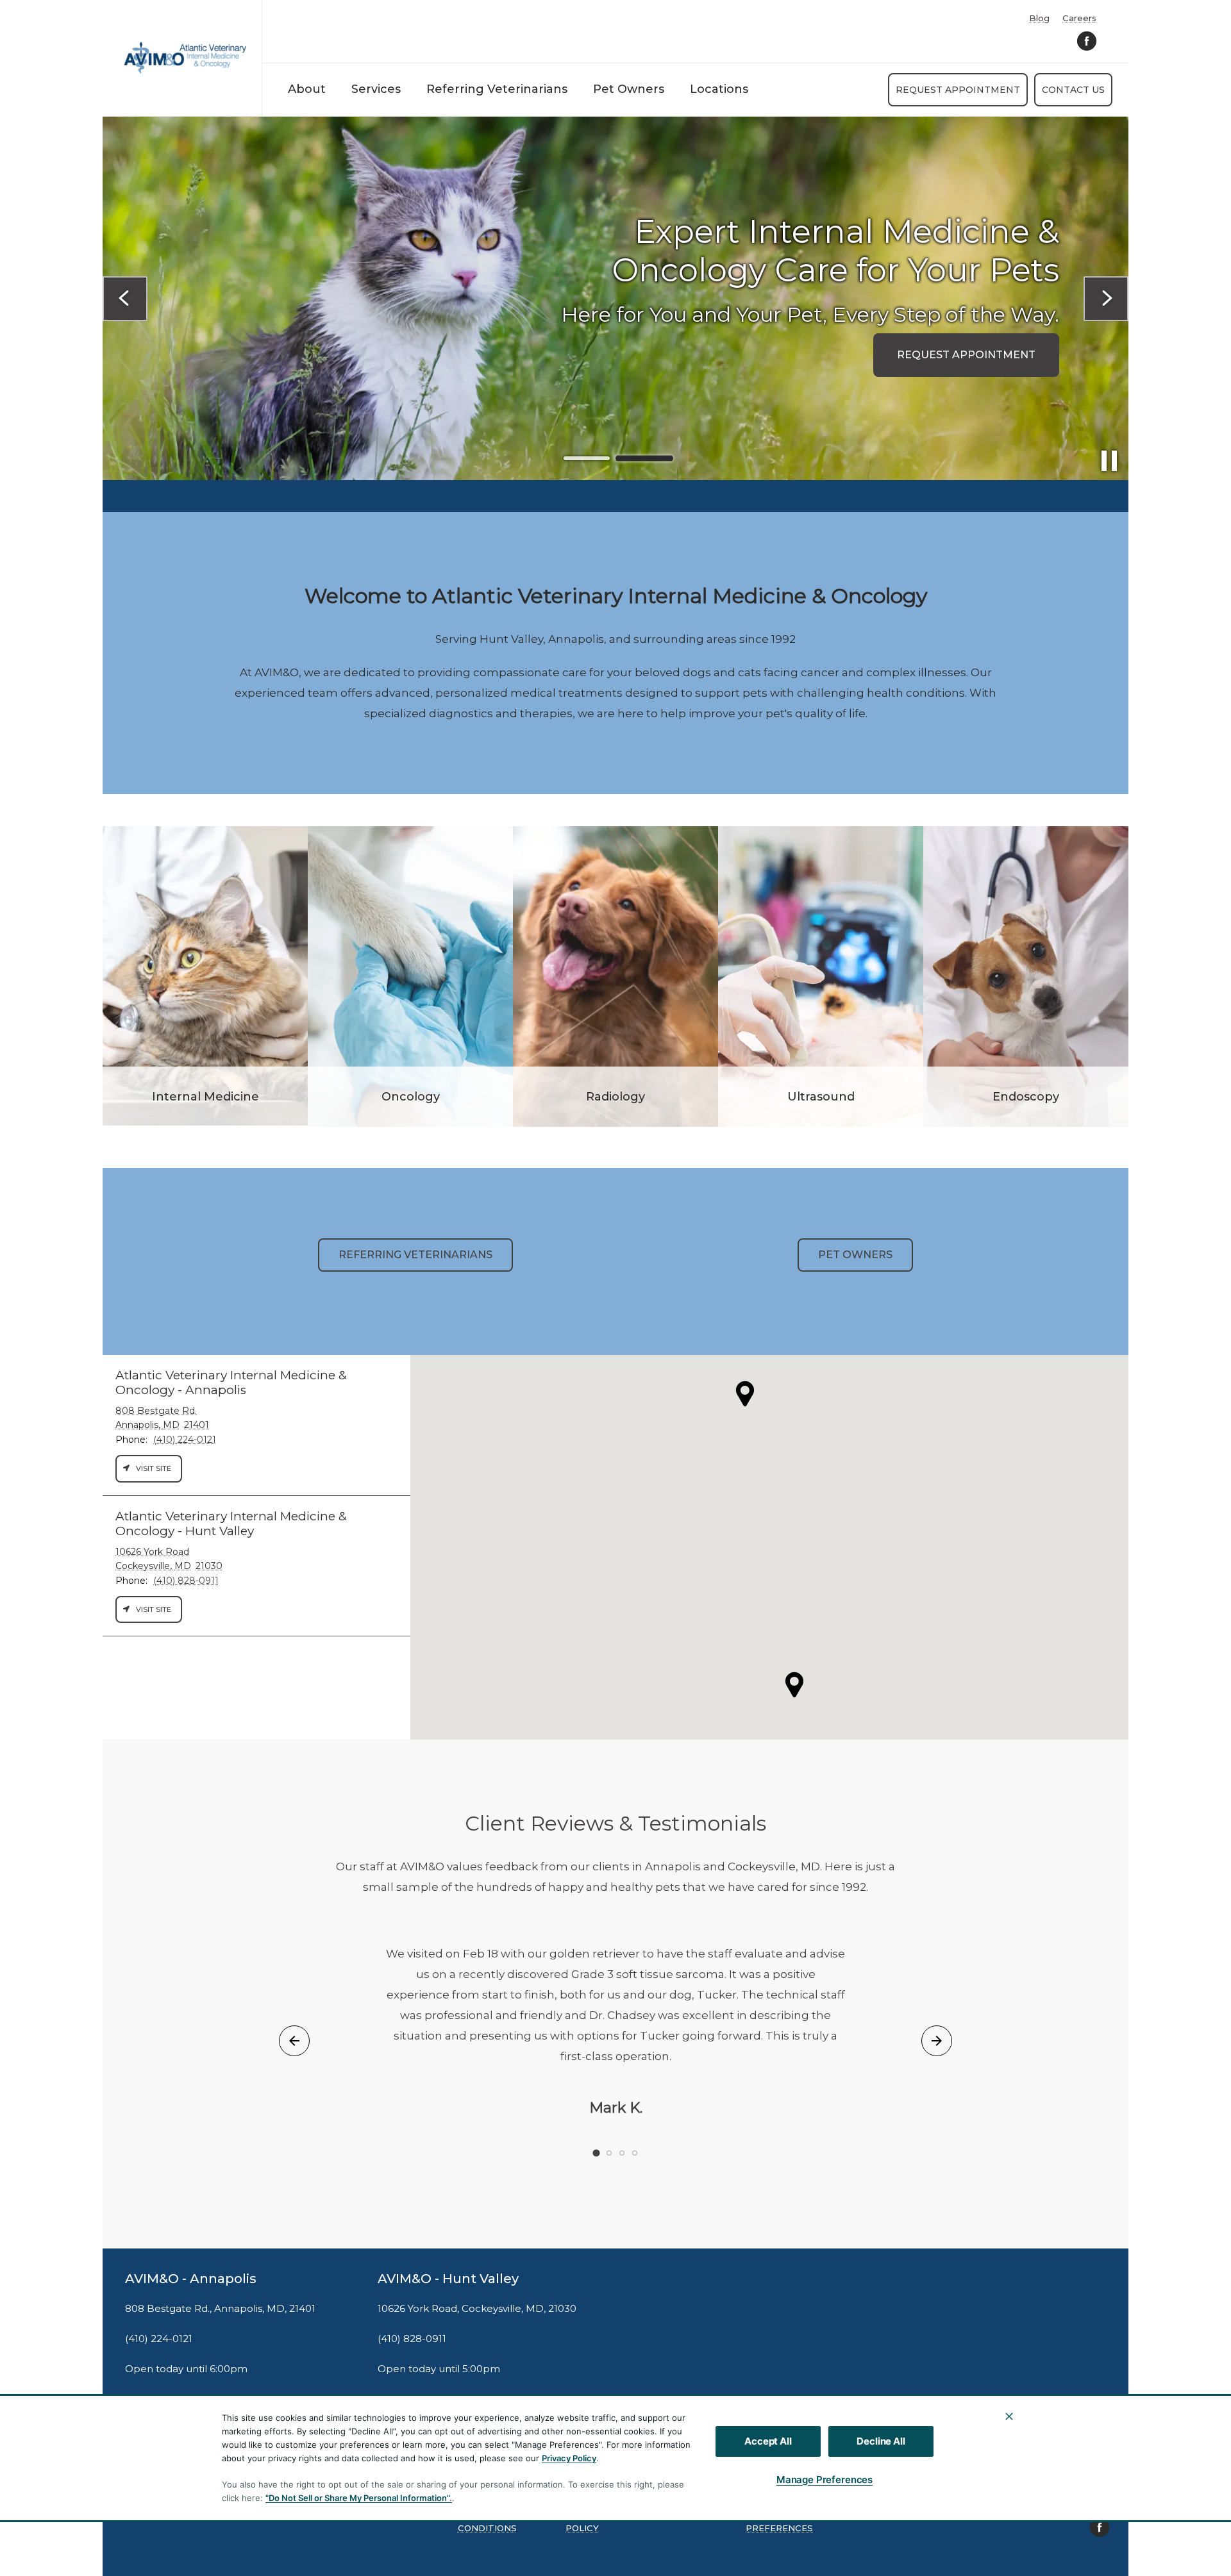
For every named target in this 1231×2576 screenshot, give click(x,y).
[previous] (125, 299)
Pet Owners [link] (855, 1255)
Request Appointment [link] (958, 90)
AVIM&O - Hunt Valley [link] (448, 2279)
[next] (1106, 299)
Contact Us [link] (1073, 90)
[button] (794, 1685)
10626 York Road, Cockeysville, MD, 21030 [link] (477, 2309)
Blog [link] (1039, 18)
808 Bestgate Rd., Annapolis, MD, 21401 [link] (220, 2309)
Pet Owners (629, 89)
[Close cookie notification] (1009, 2416)
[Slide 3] (622, 2153)
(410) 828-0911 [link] (412, 2339)
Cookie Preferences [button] (779, 2522)
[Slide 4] (635, 2153)
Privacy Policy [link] (585, 2522)
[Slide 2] (644, 458)
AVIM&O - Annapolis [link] (191, 2279)
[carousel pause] (1109, 461)
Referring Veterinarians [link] (415, 1255)
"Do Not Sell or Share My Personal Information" (357, 2498)
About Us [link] (224, 334)
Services (376, 89)
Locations (719, 89)
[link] (185, 58)
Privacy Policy (569, 2458)
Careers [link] (1079, 18)
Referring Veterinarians (497, 89)
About (307, 89)
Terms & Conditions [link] (487, 2522)
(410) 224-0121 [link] (159, 2339)
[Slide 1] (587, 459)
